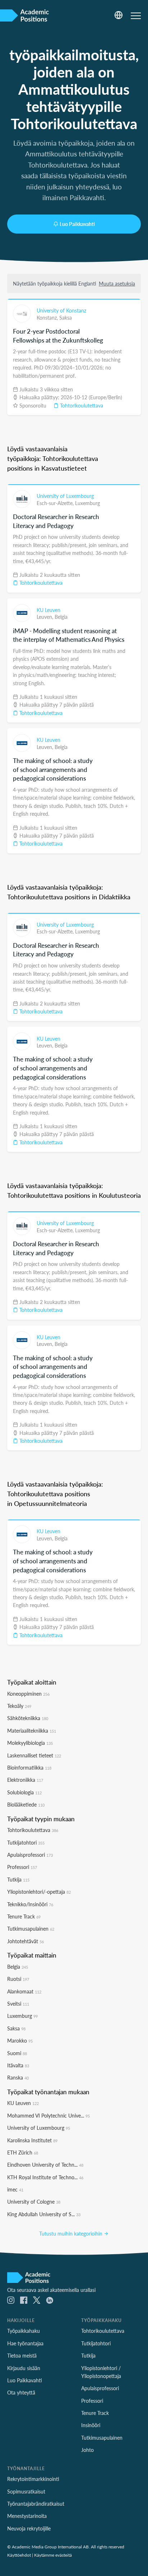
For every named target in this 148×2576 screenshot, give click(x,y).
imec (15, 2189)
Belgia (61, 617)
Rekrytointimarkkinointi (33, 2479)
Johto (87, 2450)
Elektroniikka (25, 1780)
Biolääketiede (26, 1804)
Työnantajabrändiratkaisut (36, 2504)
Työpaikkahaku (24, 2331)
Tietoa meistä (22, 2355)
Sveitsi (18, 2003)
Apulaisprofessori (30, 1855)
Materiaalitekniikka (32, 1730)
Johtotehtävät (26, 1941)
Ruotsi (18, 1979)
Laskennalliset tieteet (34, 1755)
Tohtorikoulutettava (81, 405)
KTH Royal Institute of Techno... (45, 2177)
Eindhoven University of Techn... (45, 2165)
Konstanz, (48, 317)
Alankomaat (24, 1991)
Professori (22, 1867)
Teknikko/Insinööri (30, 1904)
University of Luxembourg (65, 496)
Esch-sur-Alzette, (56, 503)
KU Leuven (48, 610)
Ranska (18, 2077)
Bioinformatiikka (29, 1767)
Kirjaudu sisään (24, 2368)
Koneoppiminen (28, 1694)
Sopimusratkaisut (26, 2491)
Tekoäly (19, 1706)
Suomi (17, 2053)
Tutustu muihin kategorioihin (71, 2233)
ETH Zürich (23, 2152)
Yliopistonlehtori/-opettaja (39, 1892)
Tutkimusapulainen (31, 1929)
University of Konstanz (61, 310)
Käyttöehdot (19, 2555)
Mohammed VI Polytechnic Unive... (48, 2115)
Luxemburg (87, 503)
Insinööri (91, 2425)
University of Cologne (34, 2201)
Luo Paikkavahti (77, 224)
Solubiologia (24, 1792)
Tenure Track (24, 1916)
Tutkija (18, 1879)
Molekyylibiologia (30, 1743)
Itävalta (18, 2065)
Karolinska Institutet (32, 2140)
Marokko (20, 2040)
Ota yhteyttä (21, 2392)
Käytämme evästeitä (53, 2555)
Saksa (66, 317)
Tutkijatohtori (26, 1842)
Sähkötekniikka (28, 1718)
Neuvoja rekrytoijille (29, 2528)
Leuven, (46, 617)
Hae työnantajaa (25, 2343)
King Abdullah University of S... (44, 2214)
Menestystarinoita (27, 2516)
